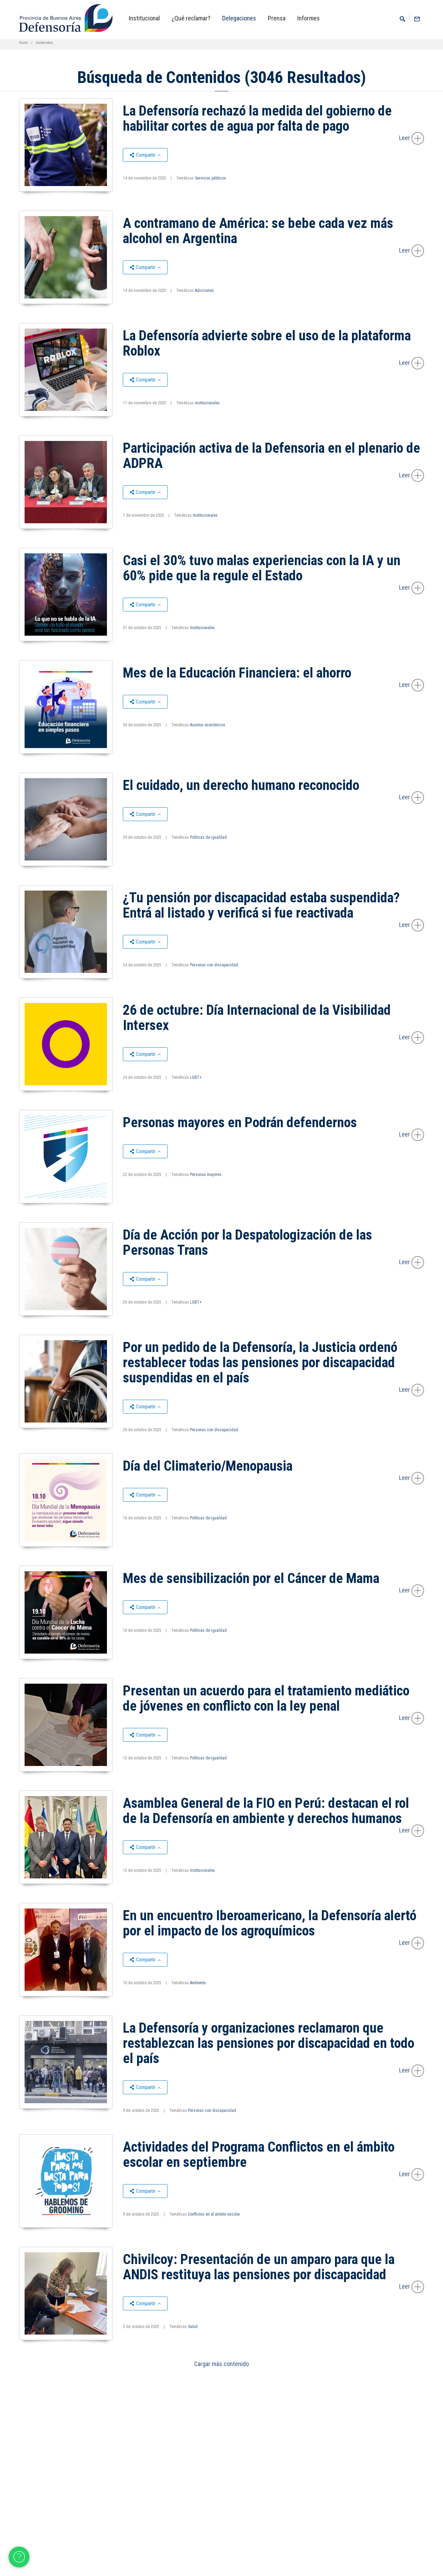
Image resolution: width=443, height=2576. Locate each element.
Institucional (144, 18)
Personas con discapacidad (214, 965)
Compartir (146, 155)
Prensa (277, 18)
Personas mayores (206, 1175)
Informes (309, 18)
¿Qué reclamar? (191, 18)
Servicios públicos (210, 178)
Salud (193, 2327)
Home (24, 43)
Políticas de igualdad (208, 837)
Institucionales (207, 403)
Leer (405, 138)
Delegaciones (239, 18)
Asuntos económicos (208, 725)
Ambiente (198, 1983)
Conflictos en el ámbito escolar (214, 2214)
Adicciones (204, 291)
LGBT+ (196, 1077)
